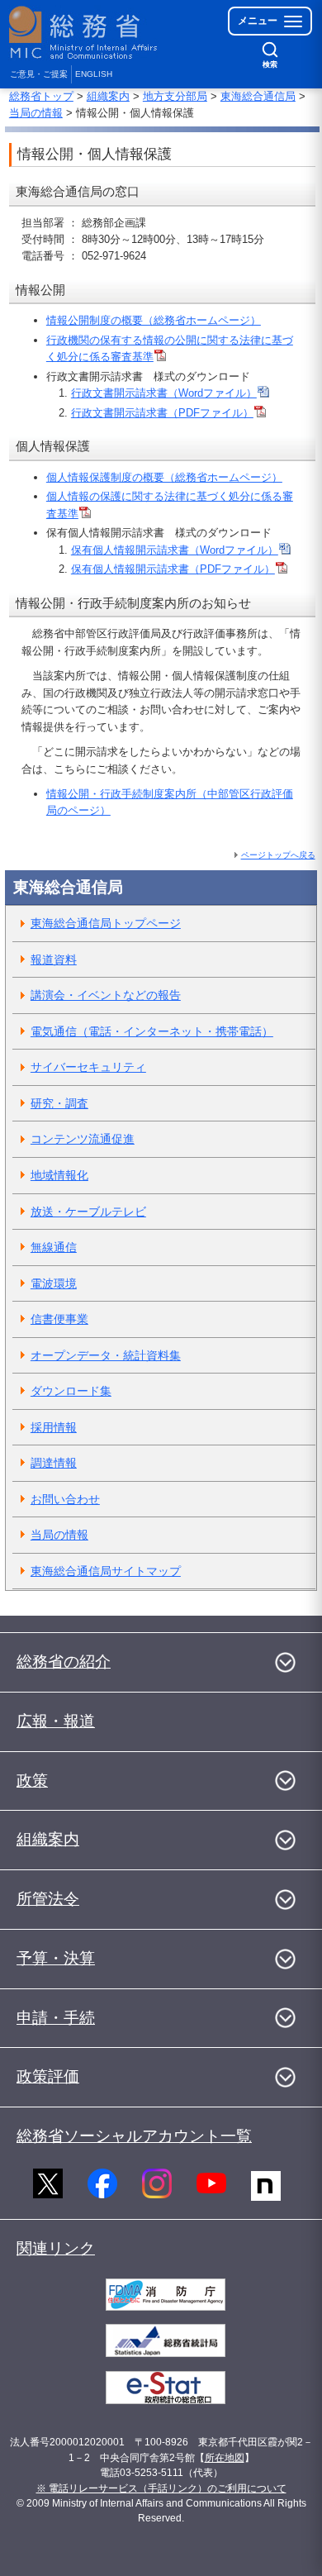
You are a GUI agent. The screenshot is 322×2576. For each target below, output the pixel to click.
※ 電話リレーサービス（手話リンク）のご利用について (161, 2488)
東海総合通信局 (258, 96)
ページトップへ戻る (278, 855)
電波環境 (54, 1283)
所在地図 (225, 2458)
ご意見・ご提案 (39, 74)
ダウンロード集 (71, 1391)
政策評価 (48, 2076)
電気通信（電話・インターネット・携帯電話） (152, 1031)
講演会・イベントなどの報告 (106, 995)
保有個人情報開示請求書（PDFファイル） (173, 569)
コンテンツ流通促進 (83, 1139)
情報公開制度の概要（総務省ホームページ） (154, 320)
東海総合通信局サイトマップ (106, 1571)
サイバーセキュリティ (88, 1067)
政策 (32, 1781)
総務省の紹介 (64, 1662)
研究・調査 (59, 1103)
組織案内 (108, 96)
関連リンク (56, 2248)
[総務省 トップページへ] (84, 33)
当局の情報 (36, 113)
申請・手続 (56, 2018)
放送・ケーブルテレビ (88, 1212)
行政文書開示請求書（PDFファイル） (162, 413)
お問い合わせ (65, 1499)
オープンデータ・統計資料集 (106, 1355)
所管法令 (48, 1899)
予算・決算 (56, 1958)
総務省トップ (41, 96)
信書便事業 (59, 1319)
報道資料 (54, 959)
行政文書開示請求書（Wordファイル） (164, 393)
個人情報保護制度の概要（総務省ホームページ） (164, 477)
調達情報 (54, 1463)
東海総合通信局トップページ (106, 923)
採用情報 (54, 1427)
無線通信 (54, 1247)
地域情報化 (59, 1175)
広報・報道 (56, 1721)
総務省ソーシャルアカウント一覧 (134, 2136)
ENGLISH (94, 74)
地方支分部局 (175, 96)
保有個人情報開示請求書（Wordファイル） (175, 550)
